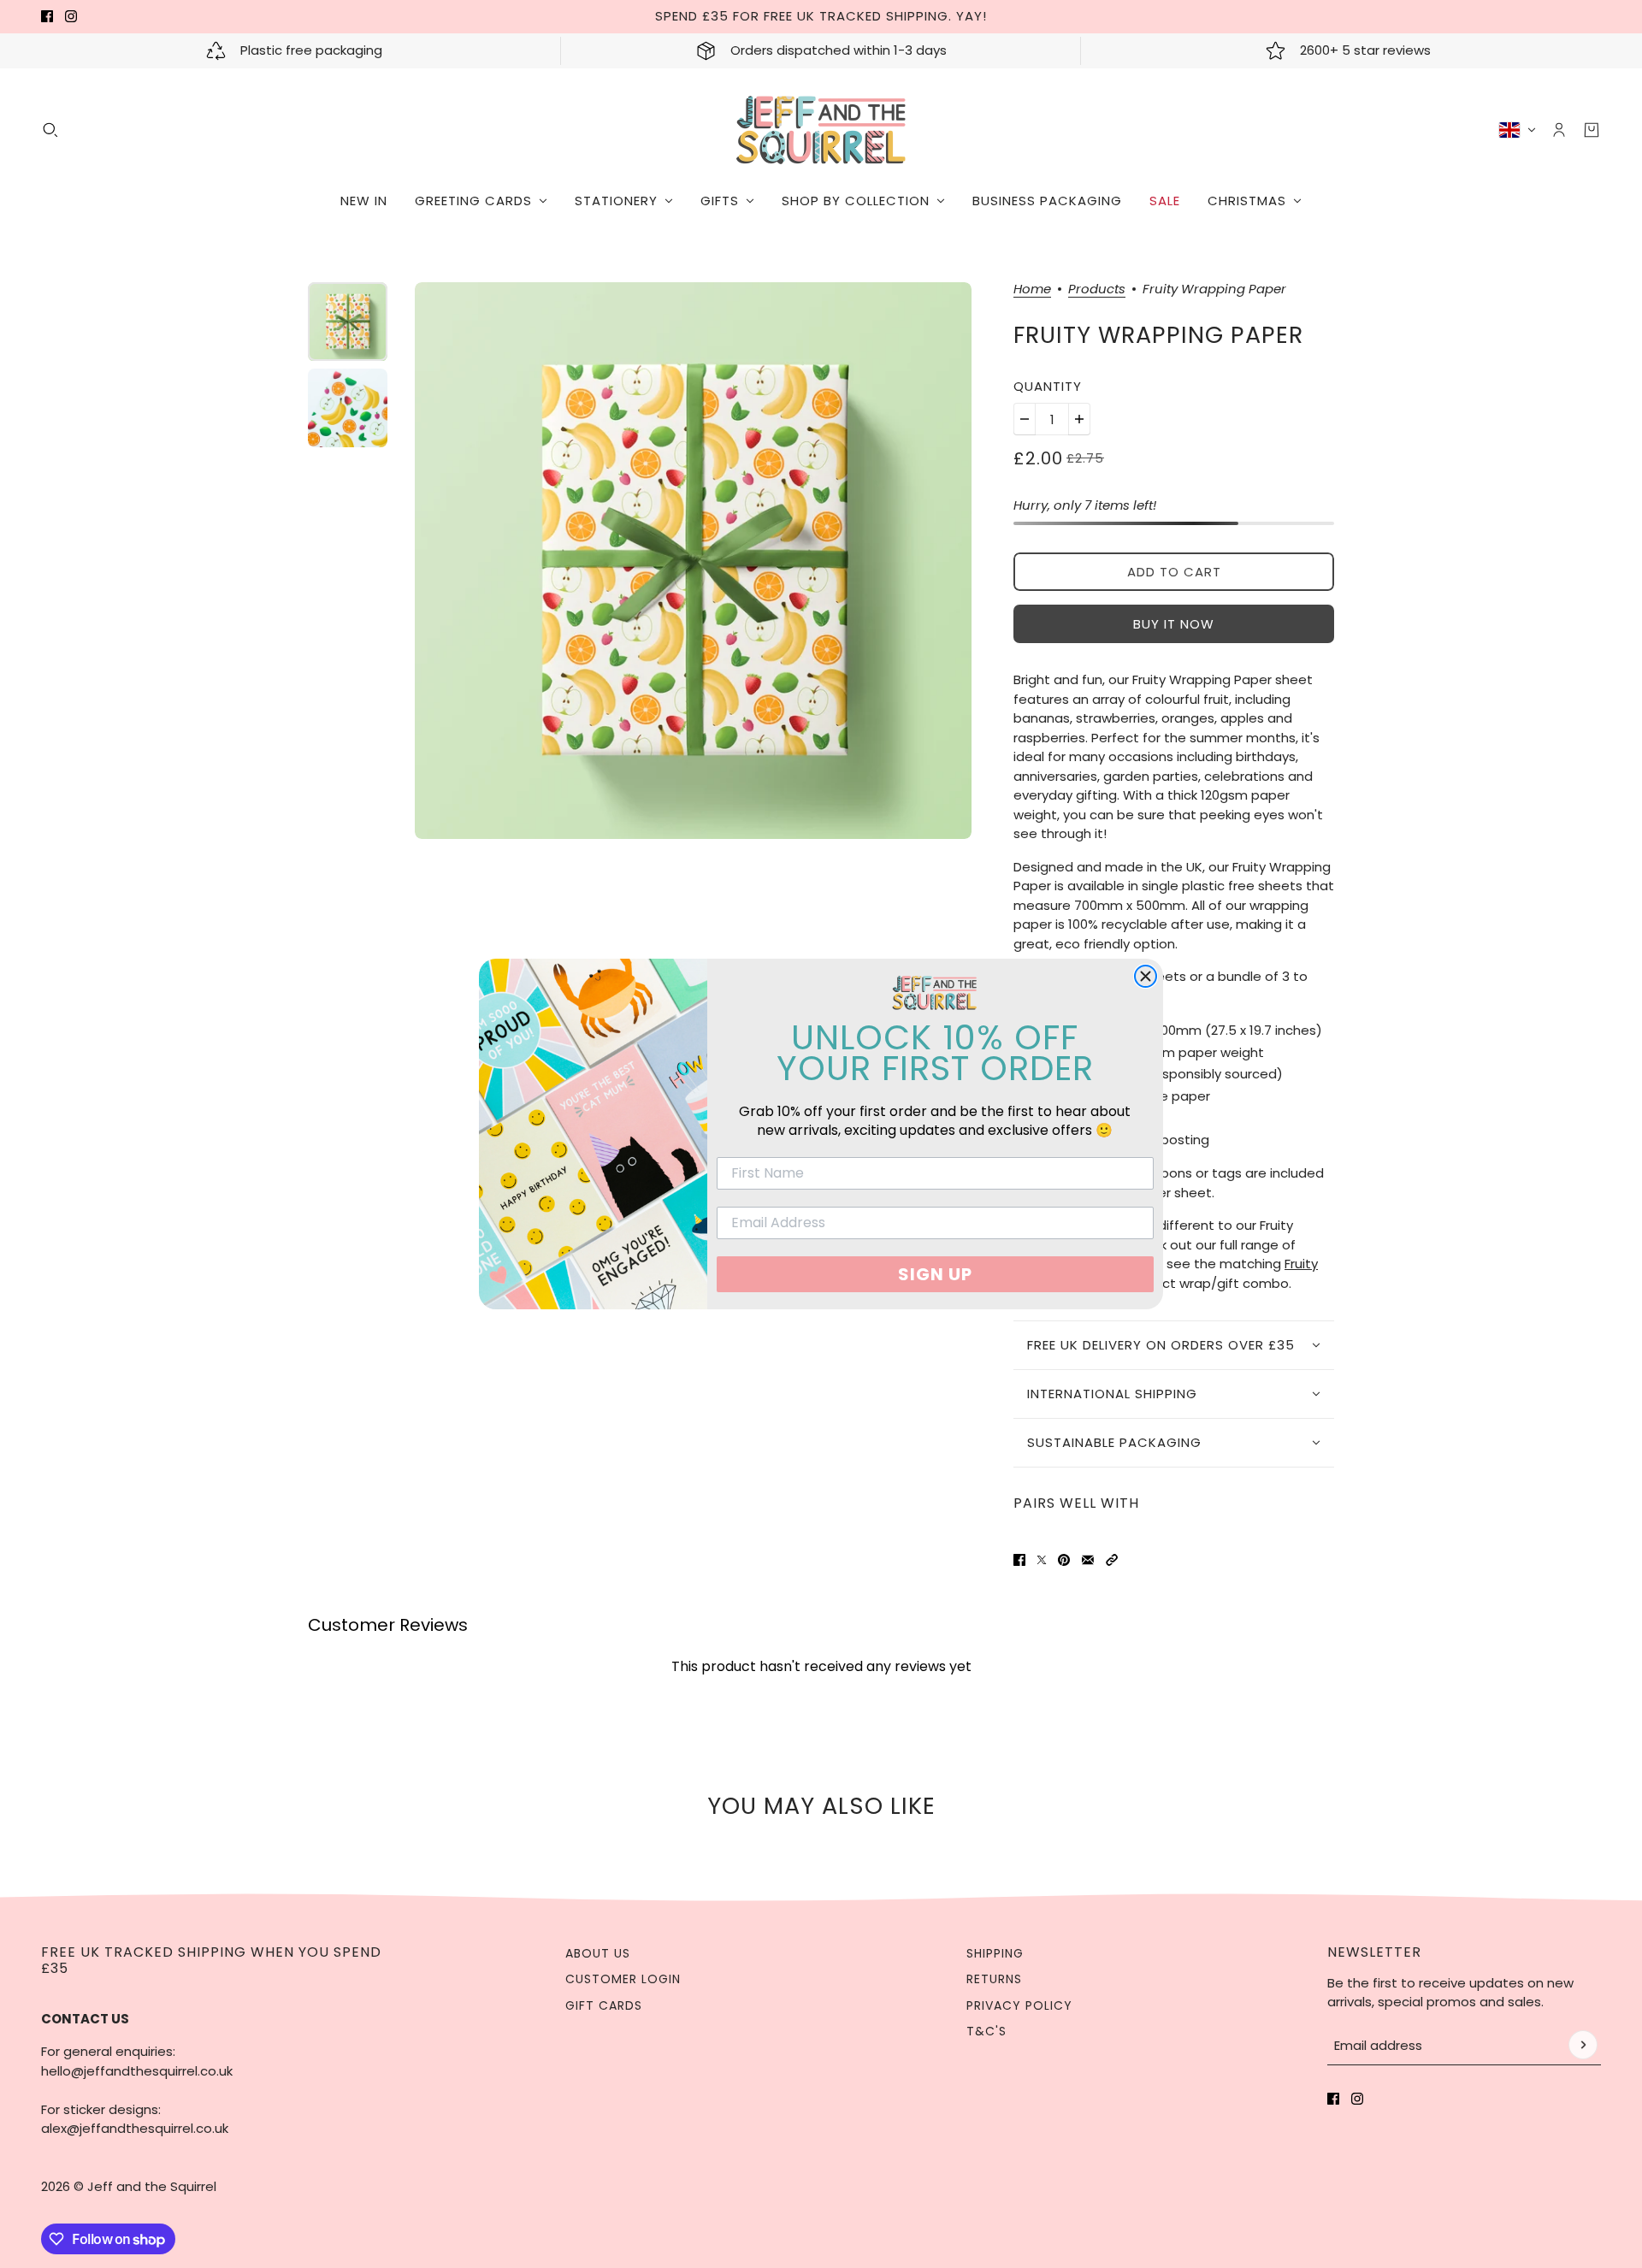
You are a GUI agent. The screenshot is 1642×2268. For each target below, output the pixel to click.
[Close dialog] (1146, 976)
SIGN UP (935, 1274)
